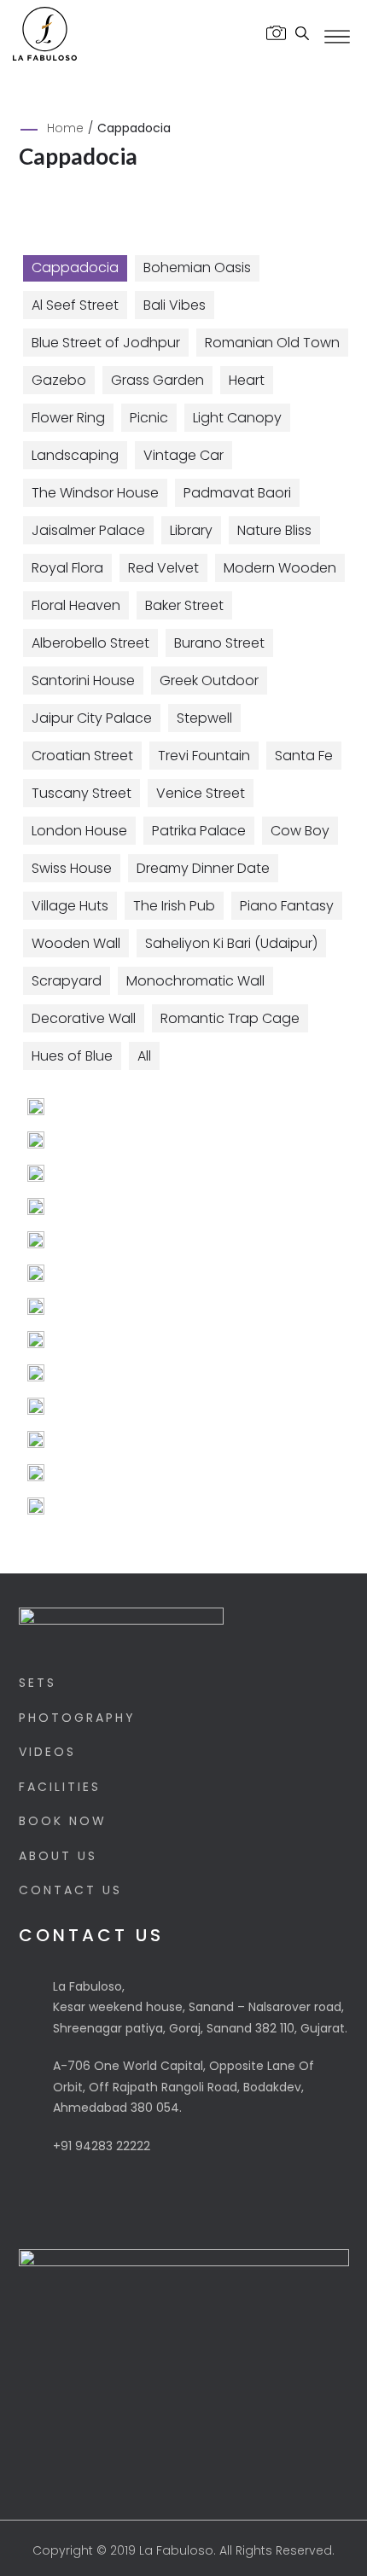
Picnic (149, 418)
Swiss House (72, 868)
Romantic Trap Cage (230, 1018)
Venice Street (201, 793)
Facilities (60, 1787)
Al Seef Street (75, 305)
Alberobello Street (90, 643)
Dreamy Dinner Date (203, 868)
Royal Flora (67, 568)
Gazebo (59, 380)
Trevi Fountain (204, 756)
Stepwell (204, 718)
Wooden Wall (76, 943)
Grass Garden (157, 380)
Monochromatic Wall (195, 981)
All (144, 1056)
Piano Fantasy (287, 906)
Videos (47, 1752)
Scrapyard (67, 981)
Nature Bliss (274, 530)
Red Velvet (163, 568)
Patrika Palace (199, 831)
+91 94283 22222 (102, 2146)
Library (191, 530)
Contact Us (70, 1890)
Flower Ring (68, 418)
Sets (38, 1683)
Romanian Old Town (272, 343)
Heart (247, 380)
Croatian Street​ (82, 756)
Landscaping (75, 455)
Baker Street (184, 605)
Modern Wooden (280, 568)
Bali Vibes (175, 305)
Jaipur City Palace (92, 718)
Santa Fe (304, 756)
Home (65, 128)
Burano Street (219, 643)
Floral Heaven (76, 605)
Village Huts (70, 906)
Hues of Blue (72, 1056)
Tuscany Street (82, 793)
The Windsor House (95, 493)
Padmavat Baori (237, 493)
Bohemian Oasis (197, 267)
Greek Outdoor (209, 680)
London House (79, 831)
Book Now (63, 1821)
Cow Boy (300, 831)
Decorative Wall (84, 1018)
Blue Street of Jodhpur (106, 343)
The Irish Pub (174, 906)
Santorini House (83, 680)
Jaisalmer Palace (88, 530)
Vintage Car (183, 455)
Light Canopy (237, 418)
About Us (58, 1856)
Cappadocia (75, 267)
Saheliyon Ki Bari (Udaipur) (231, 943)
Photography (77, 1718)
